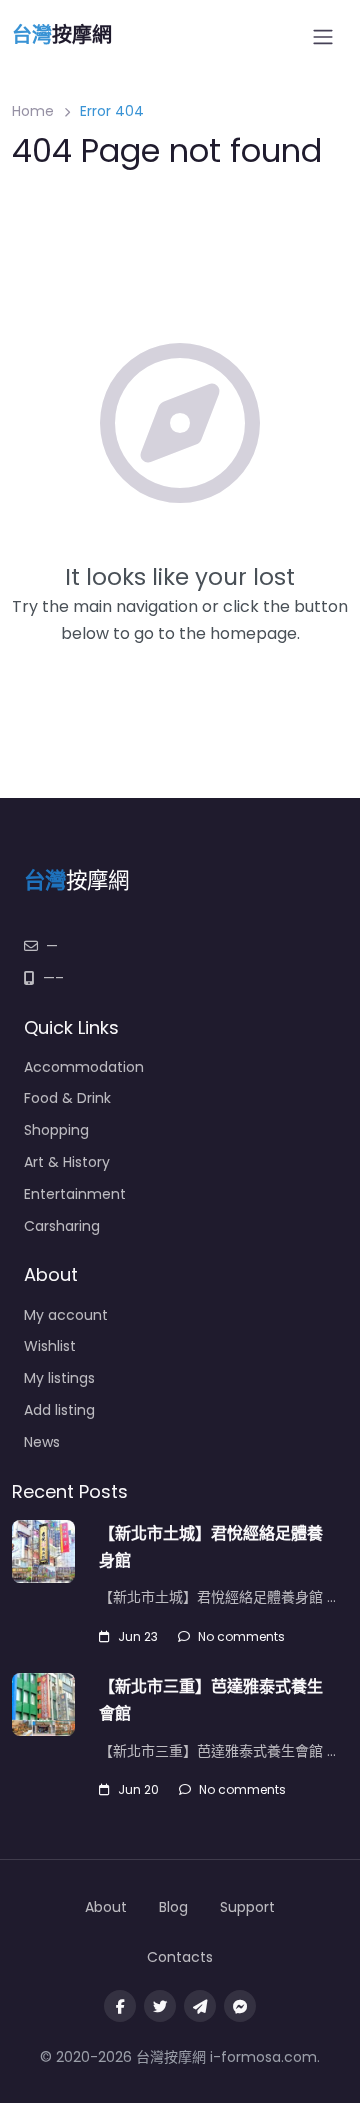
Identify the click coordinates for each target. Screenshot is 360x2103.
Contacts (180, 1957)
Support (247, 1907)
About (106, 1907)
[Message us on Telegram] (200, 2006)
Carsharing (62, 1226)
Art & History (67, 1162)
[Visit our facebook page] (120, 2006)
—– (53, 978)
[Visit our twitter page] (160, 2006)
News (42, 1442)
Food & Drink (67, 1098)
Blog (173, 1907)
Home (33, 111)
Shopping (56, 1130)
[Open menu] (323, 37)
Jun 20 (138, 1789)
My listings (59, 1378)
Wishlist (50, 1346)
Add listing (59, 1410)
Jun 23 (138, 1636)
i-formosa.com (263, 2057)
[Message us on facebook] (240, 2006)
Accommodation (84, 1067)
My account (66, 1315)
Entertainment (75, 1194)
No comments (241, 1636)
